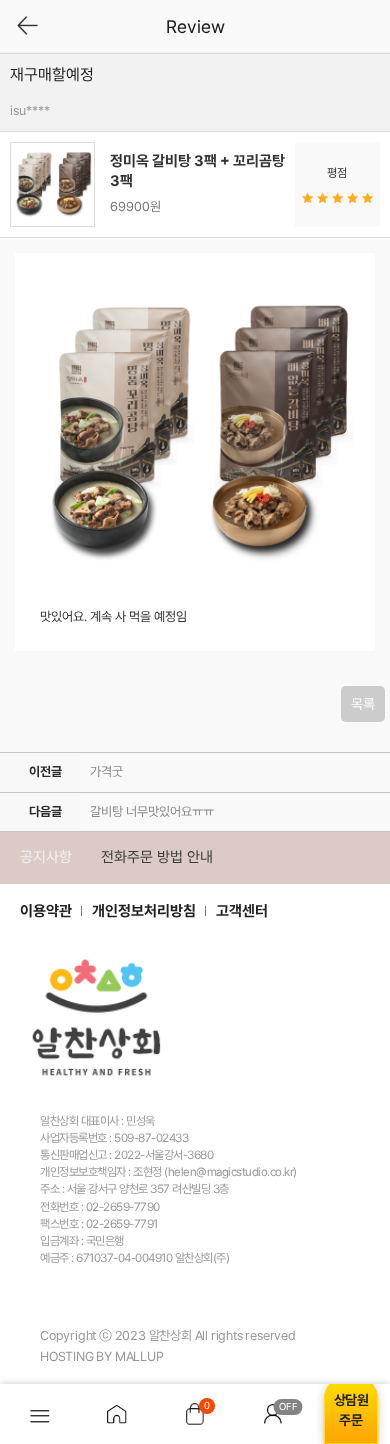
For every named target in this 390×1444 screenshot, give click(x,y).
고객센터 (242, 911)
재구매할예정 (52, 74)
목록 (363, 704)
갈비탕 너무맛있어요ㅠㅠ (152, 811)
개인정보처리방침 (144, 911)
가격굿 (106, 771)
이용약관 (46, 911)
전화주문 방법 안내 (157, 857)
